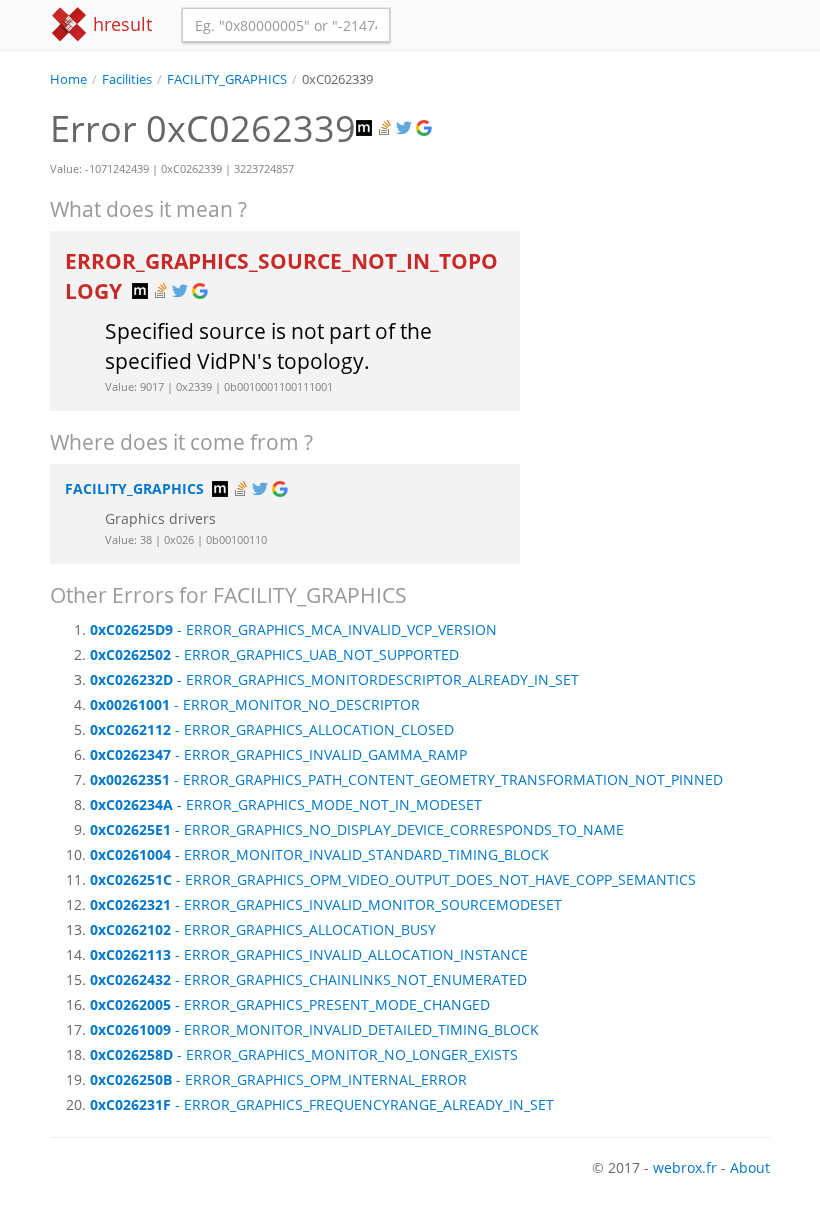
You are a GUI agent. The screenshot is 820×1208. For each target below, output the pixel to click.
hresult (120, 24)
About (750, 1167)
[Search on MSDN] (366, 128)
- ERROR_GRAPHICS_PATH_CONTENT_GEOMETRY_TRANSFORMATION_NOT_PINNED (406, 779)
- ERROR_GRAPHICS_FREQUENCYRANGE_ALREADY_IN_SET (322, 1104)
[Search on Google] (426, 128)
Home (68, 79)
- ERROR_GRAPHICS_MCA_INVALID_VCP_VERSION (293, 629)
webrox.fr (685, 1167)
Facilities (127, 79)
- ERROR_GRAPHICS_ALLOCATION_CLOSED (272, 729)
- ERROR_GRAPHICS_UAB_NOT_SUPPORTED (274, 654)
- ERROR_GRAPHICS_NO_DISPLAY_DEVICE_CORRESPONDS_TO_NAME (357, 829)
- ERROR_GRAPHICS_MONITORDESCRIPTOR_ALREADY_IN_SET (334, 679)
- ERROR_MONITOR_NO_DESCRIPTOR (255, 704)
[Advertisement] (660, 189)
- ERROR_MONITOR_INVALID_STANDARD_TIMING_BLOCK (319, 854)
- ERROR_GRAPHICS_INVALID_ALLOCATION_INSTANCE (309, 954)
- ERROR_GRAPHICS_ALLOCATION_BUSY (263, 929)
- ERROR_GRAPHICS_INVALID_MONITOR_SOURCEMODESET (326, 904)
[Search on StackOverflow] (386, 128)
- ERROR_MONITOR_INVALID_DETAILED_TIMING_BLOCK (314, 1029)
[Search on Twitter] (406, 128)
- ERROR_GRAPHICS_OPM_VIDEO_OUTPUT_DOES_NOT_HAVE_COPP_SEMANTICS (393, 879)
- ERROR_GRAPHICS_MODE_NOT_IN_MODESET (286, 804)
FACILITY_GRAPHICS (227, 79)
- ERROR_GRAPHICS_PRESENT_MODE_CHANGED (290, 1004)
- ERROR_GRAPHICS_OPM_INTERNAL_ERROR (278, 1079)
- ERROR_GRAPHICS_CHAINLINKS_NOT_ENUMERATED (308, 979)
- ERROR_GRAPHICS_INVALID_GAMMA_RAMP (278, 754)
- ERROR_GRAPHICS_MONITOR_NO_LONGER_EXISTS (304, 1054)
